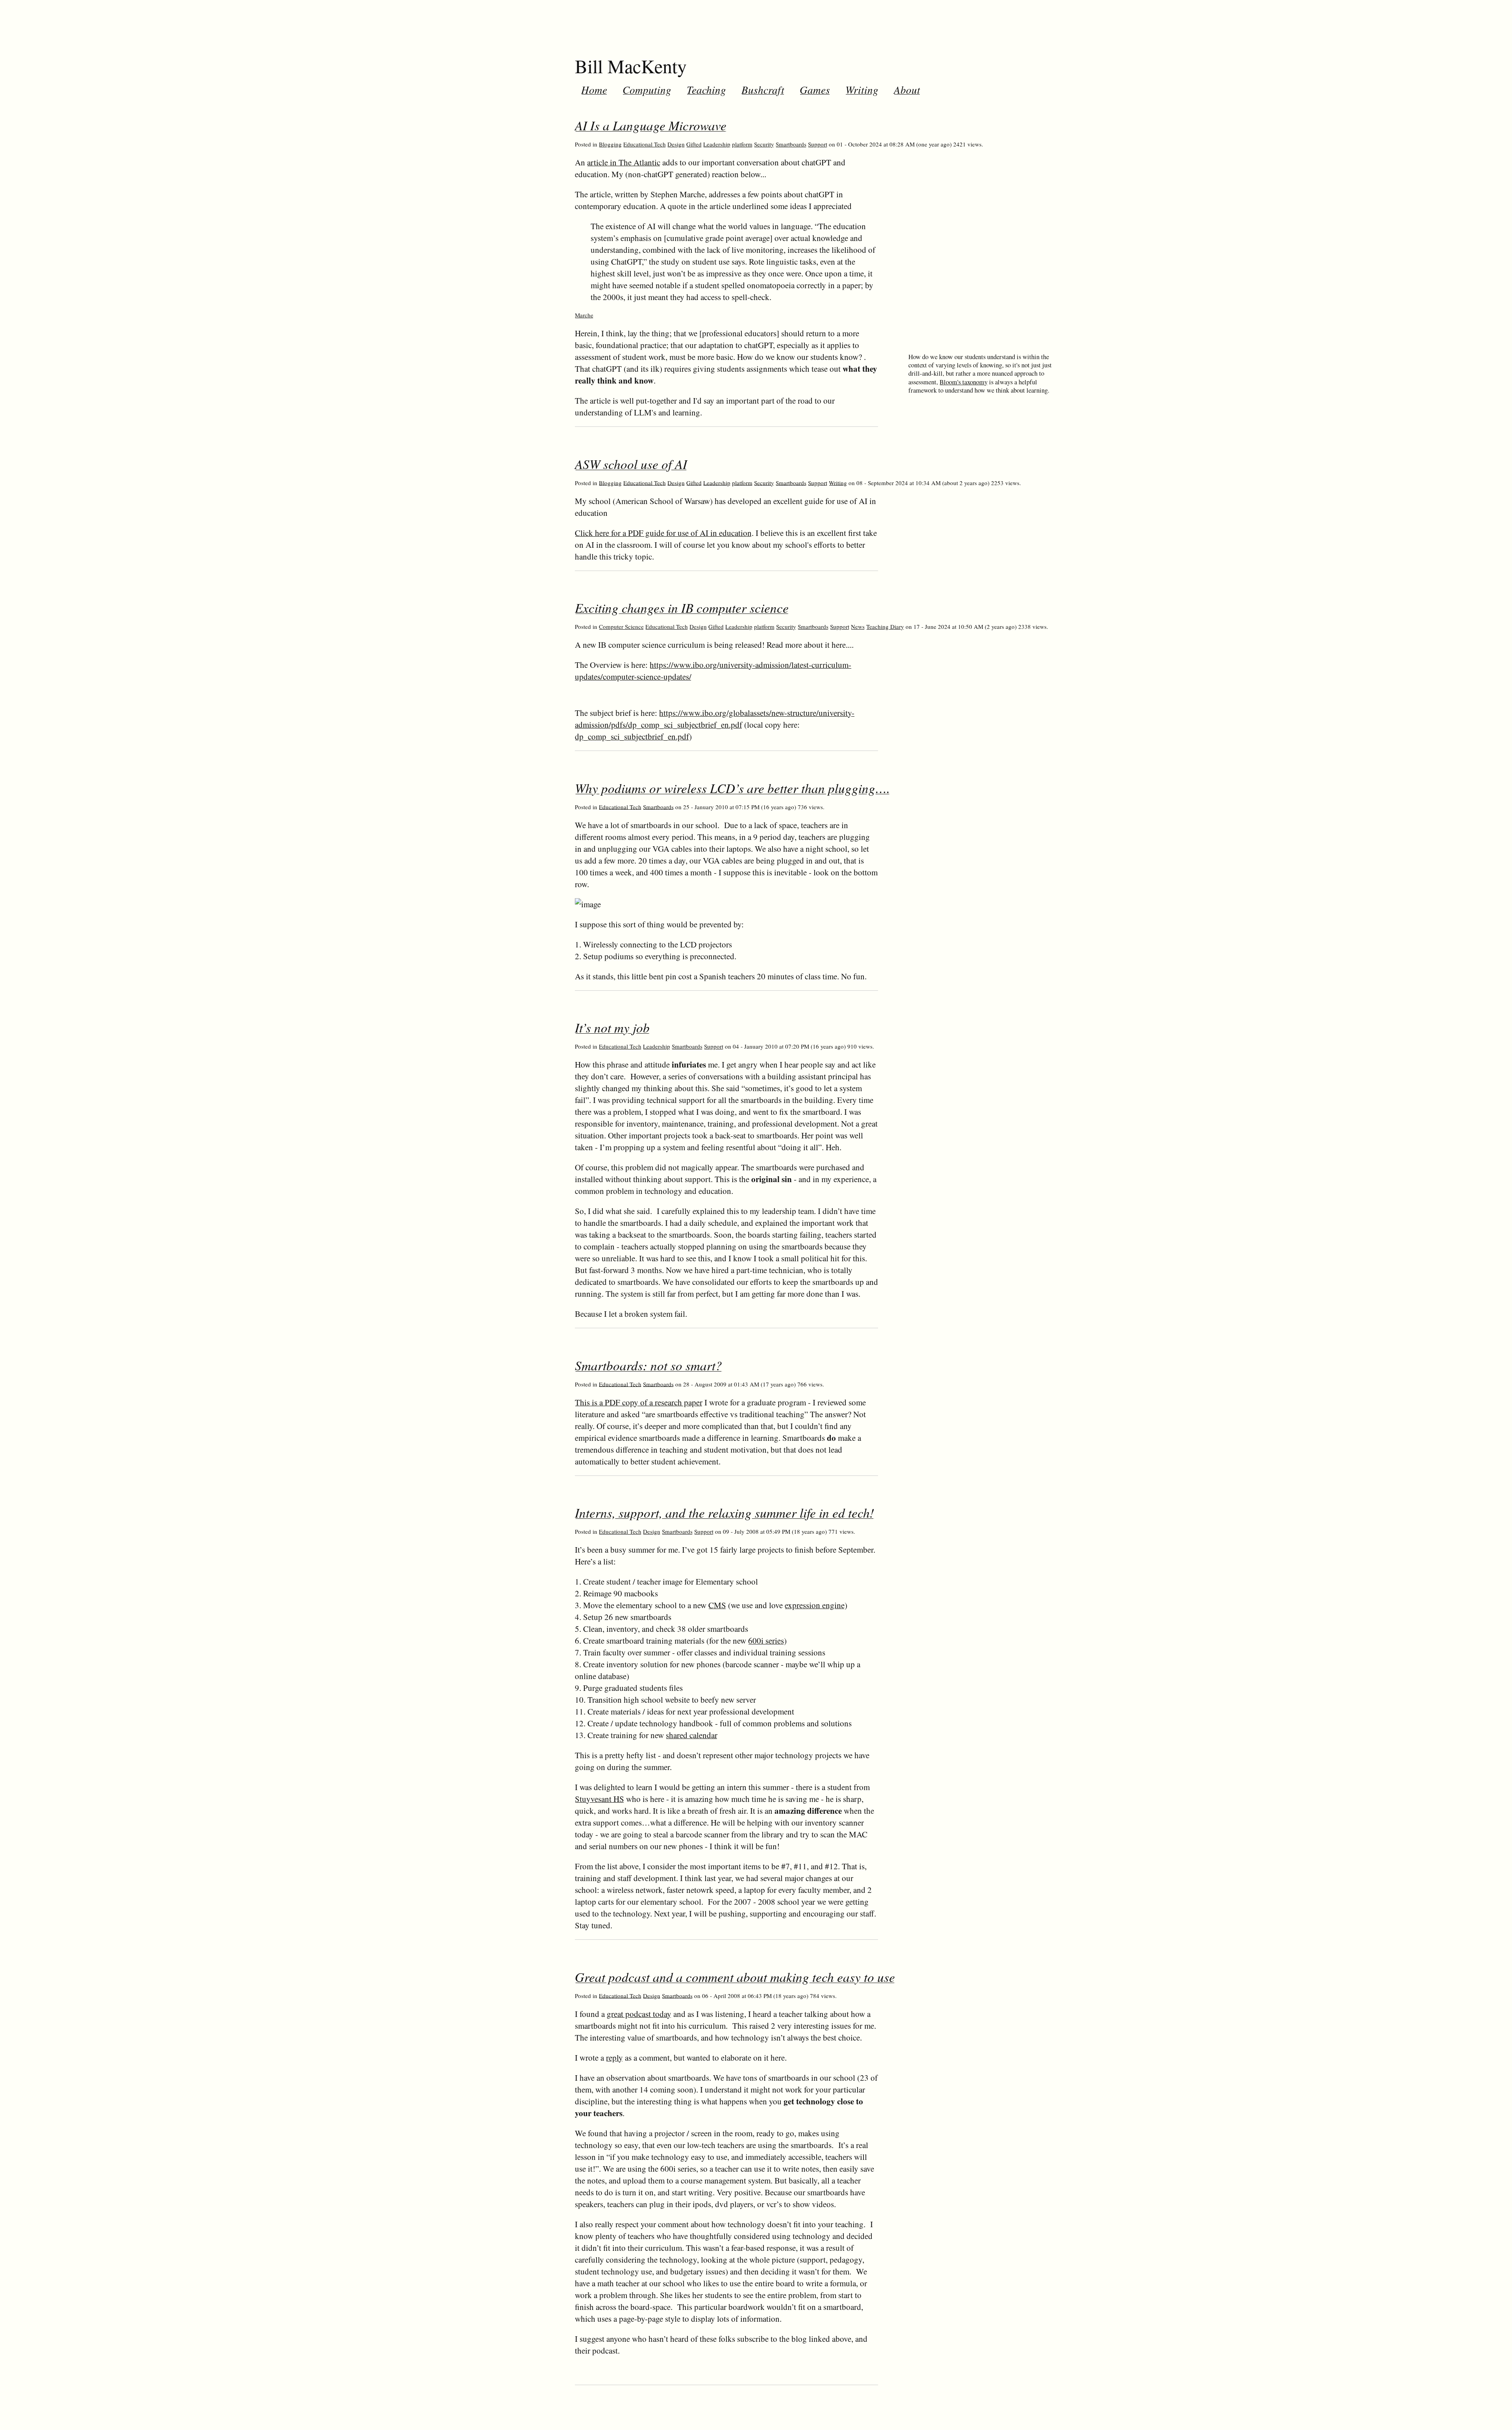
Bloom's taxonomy (964, 382)
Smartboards (791, 144)
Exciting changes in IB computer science (682, 608)
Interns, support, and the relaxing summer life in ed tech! (724, 1512)
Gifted (694, 144)
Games (815, 89)
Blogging (610, 144)
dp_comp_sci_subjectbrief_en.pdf (632, 736)
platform (742, 144)
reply (614, 2057)
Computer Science (621, 626)
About (907, 89)
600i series (766, 1640)
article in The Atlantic (624, 162)
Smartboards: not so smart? (649, 1365)
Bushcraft (763, 89)
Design (676, 144)
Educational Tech (645, 144)
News (858, 626)
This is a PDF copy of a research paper (639, 1402)
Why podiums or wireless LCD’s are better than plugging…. (732, 788)
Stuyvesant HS (599, 1799)
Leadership (717, 144)
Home (594, 89)
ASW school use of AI (631, 464)
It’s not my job (612, 1027)
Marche (584, 315)
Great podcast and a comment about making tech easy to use (735, 1977)
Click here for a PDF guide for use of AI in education (663, 533)
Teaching (706, 89)
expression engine (815, 1605)
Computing (647, 89)
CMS (717, 1605)
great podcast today (639, 2014)
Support (818, 144)
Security (764, 144)
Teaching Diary (885, 626)
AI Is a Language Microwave (651, 125)
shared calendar (692, 1735)
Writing (862, 89)
